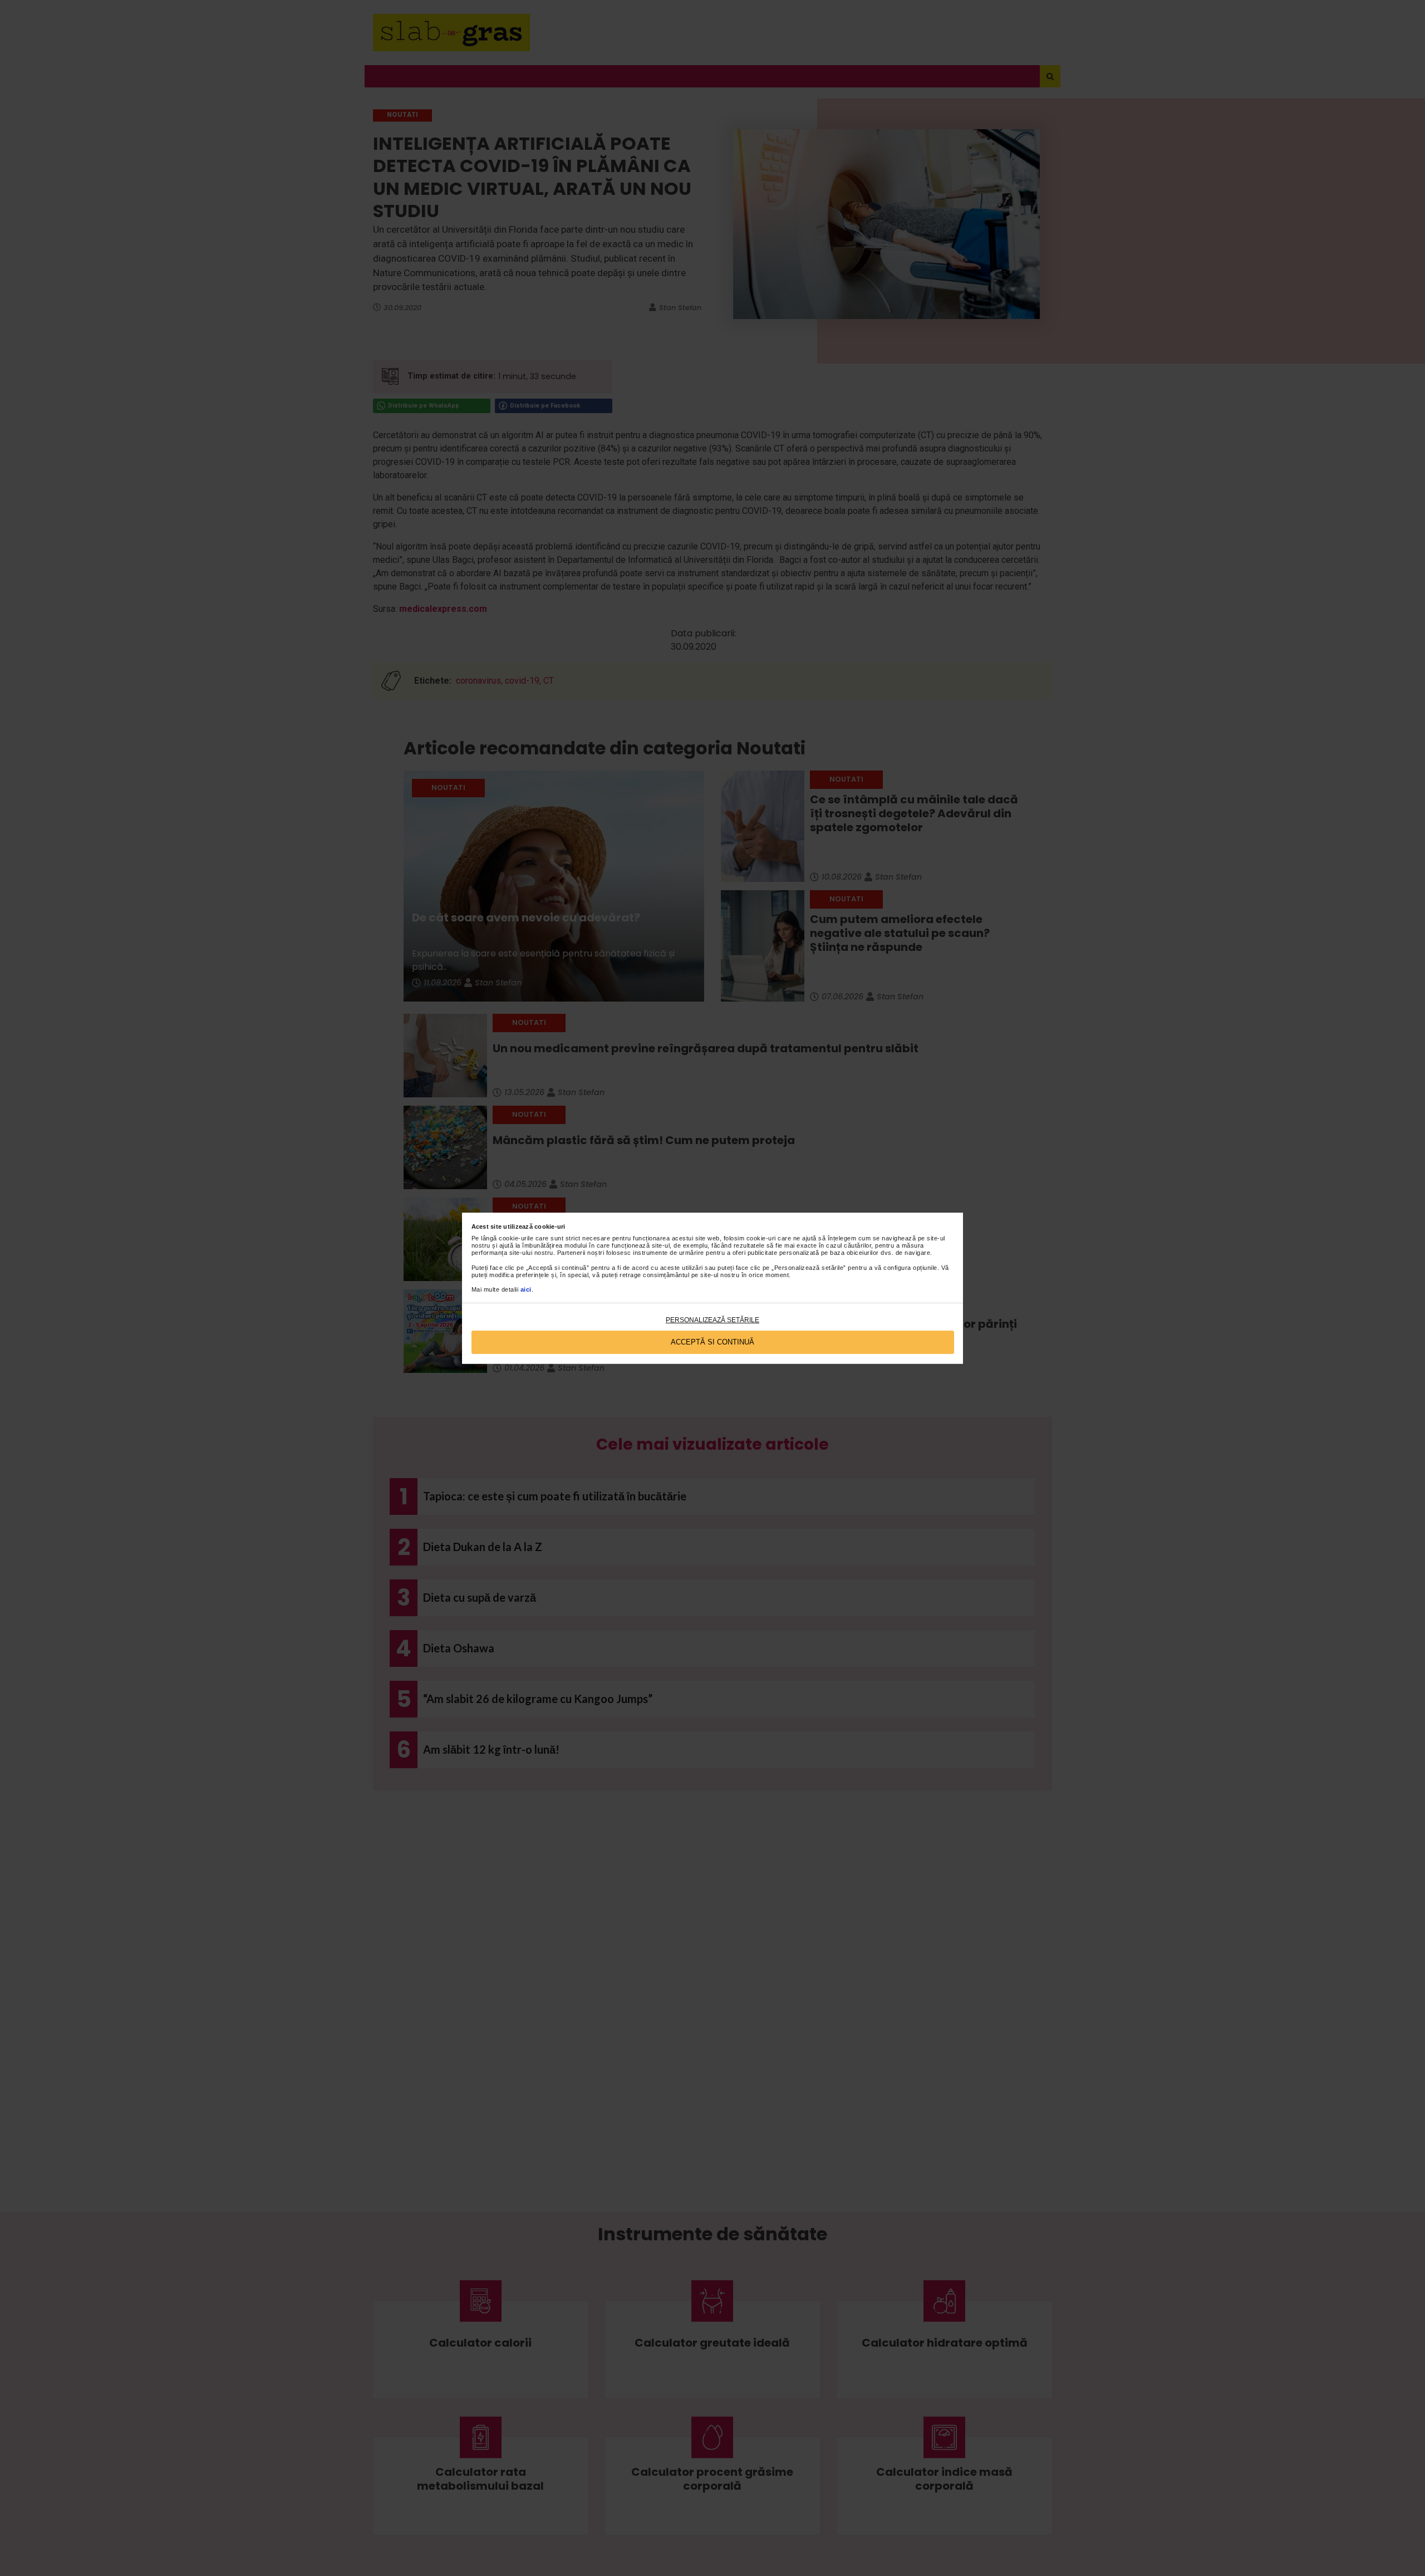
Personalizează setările (712, 1320)
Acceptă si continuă (712, 1342)
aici (526, 1289)
